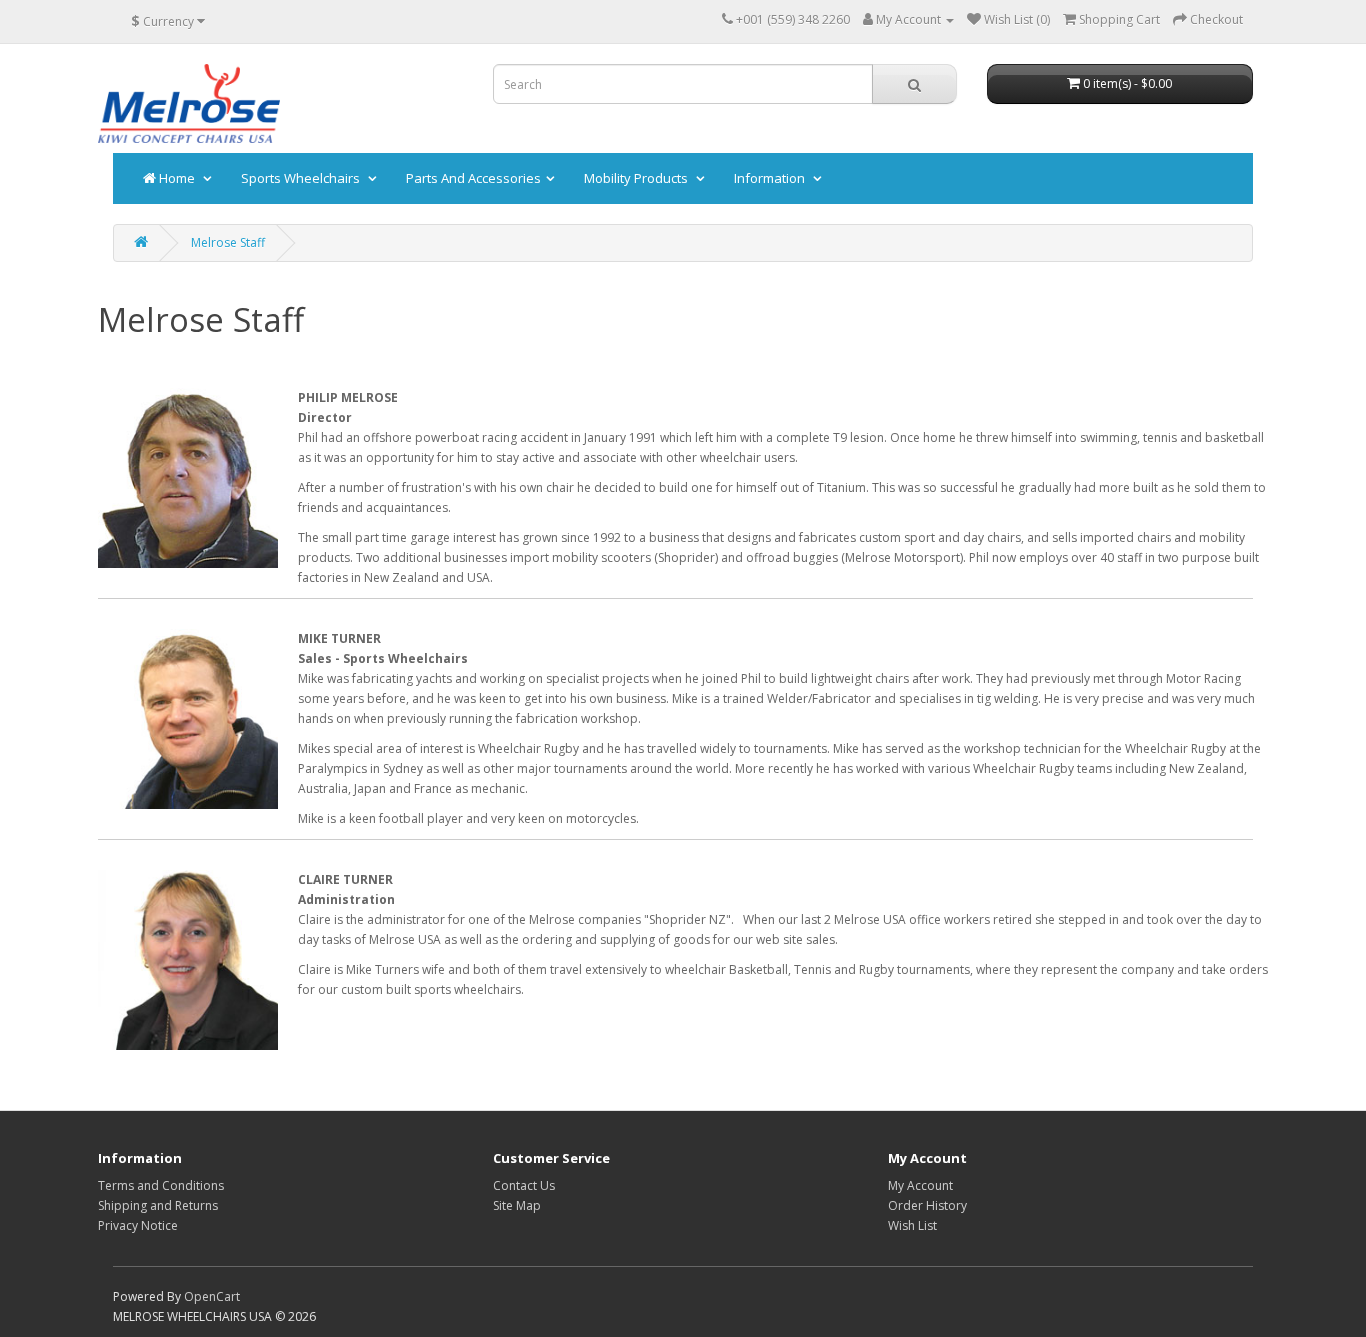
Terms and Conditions (161, 1185)
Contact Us (524, 1185)
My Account (920, 1185)
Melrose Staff (228, 242)
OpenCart (212, 1296)
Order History (927, 1205)
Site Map (517, 1205)
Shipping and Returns (158, 1205)
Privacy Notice (138, 1225)
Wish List (912, 1225)
